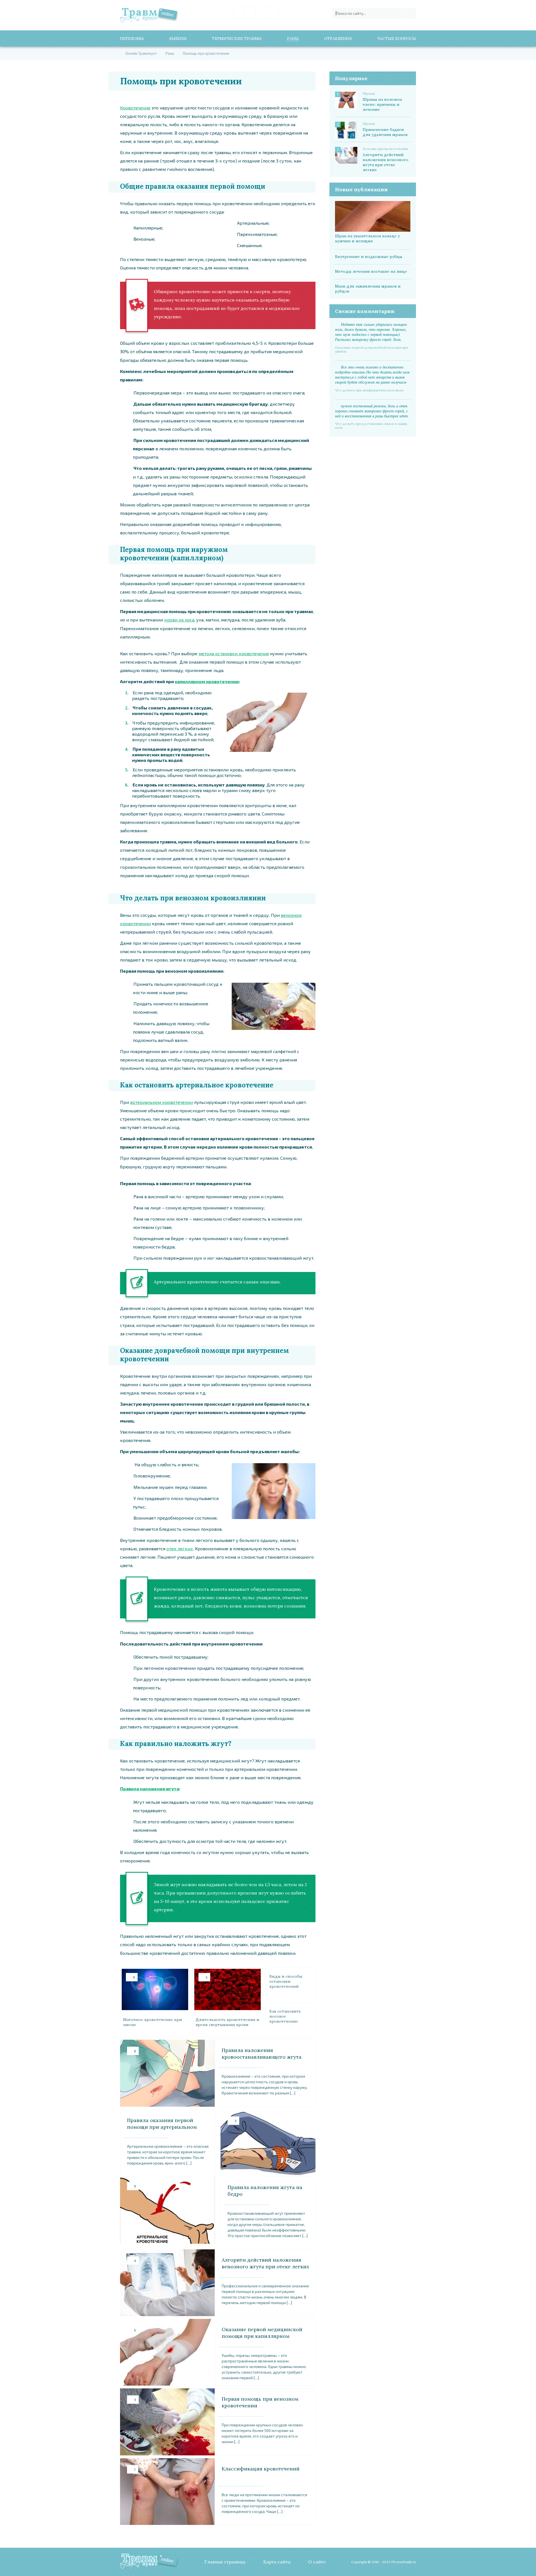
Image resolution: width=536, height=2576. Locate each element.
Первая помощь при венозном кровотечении (260, 2402)
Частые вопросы (397, 39)
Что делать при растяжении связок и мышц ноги (371, 426)
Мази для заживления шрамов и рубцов (368, 289)
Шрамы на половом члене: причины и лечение (382, 104)
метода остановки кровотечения (234, 653)
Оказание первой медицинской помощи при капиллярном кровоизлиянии (262, 2333)
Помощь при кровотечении (385, 149)
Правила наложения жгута (149, 1789)
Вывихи (178, 39)
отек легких (180, 1548)
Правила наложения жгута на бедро (265, 2191)
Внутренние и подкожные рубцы (369, 257)
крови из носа (179, 620)
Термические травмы (237, 39)
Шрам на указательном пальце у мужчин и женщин (367, 238)
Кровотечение (135, 108)
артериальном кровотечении (161, 1102)
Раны (293, 39)
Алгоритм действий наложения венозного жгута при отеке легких (265, 2263)
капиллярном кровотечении (207, 681)
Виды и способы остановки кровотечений (286, 1981)
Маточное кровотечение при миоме (153, 2022)
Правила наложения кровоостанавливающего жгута (262, 2054)
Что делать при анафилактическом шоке (369, 390)
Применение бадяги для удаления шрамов (385, 132)
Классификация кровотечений (261, 2469)
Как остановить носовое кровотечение (285, 2016)
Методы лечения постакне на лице (371, 271)
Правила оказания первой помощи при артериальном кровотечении (162, 2124)
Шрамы (369, 94)
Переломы (132, 39)
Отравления (338, 39)
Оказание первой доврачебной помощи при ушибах (371, 350)
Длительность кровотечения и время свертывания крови (228, 2022)
